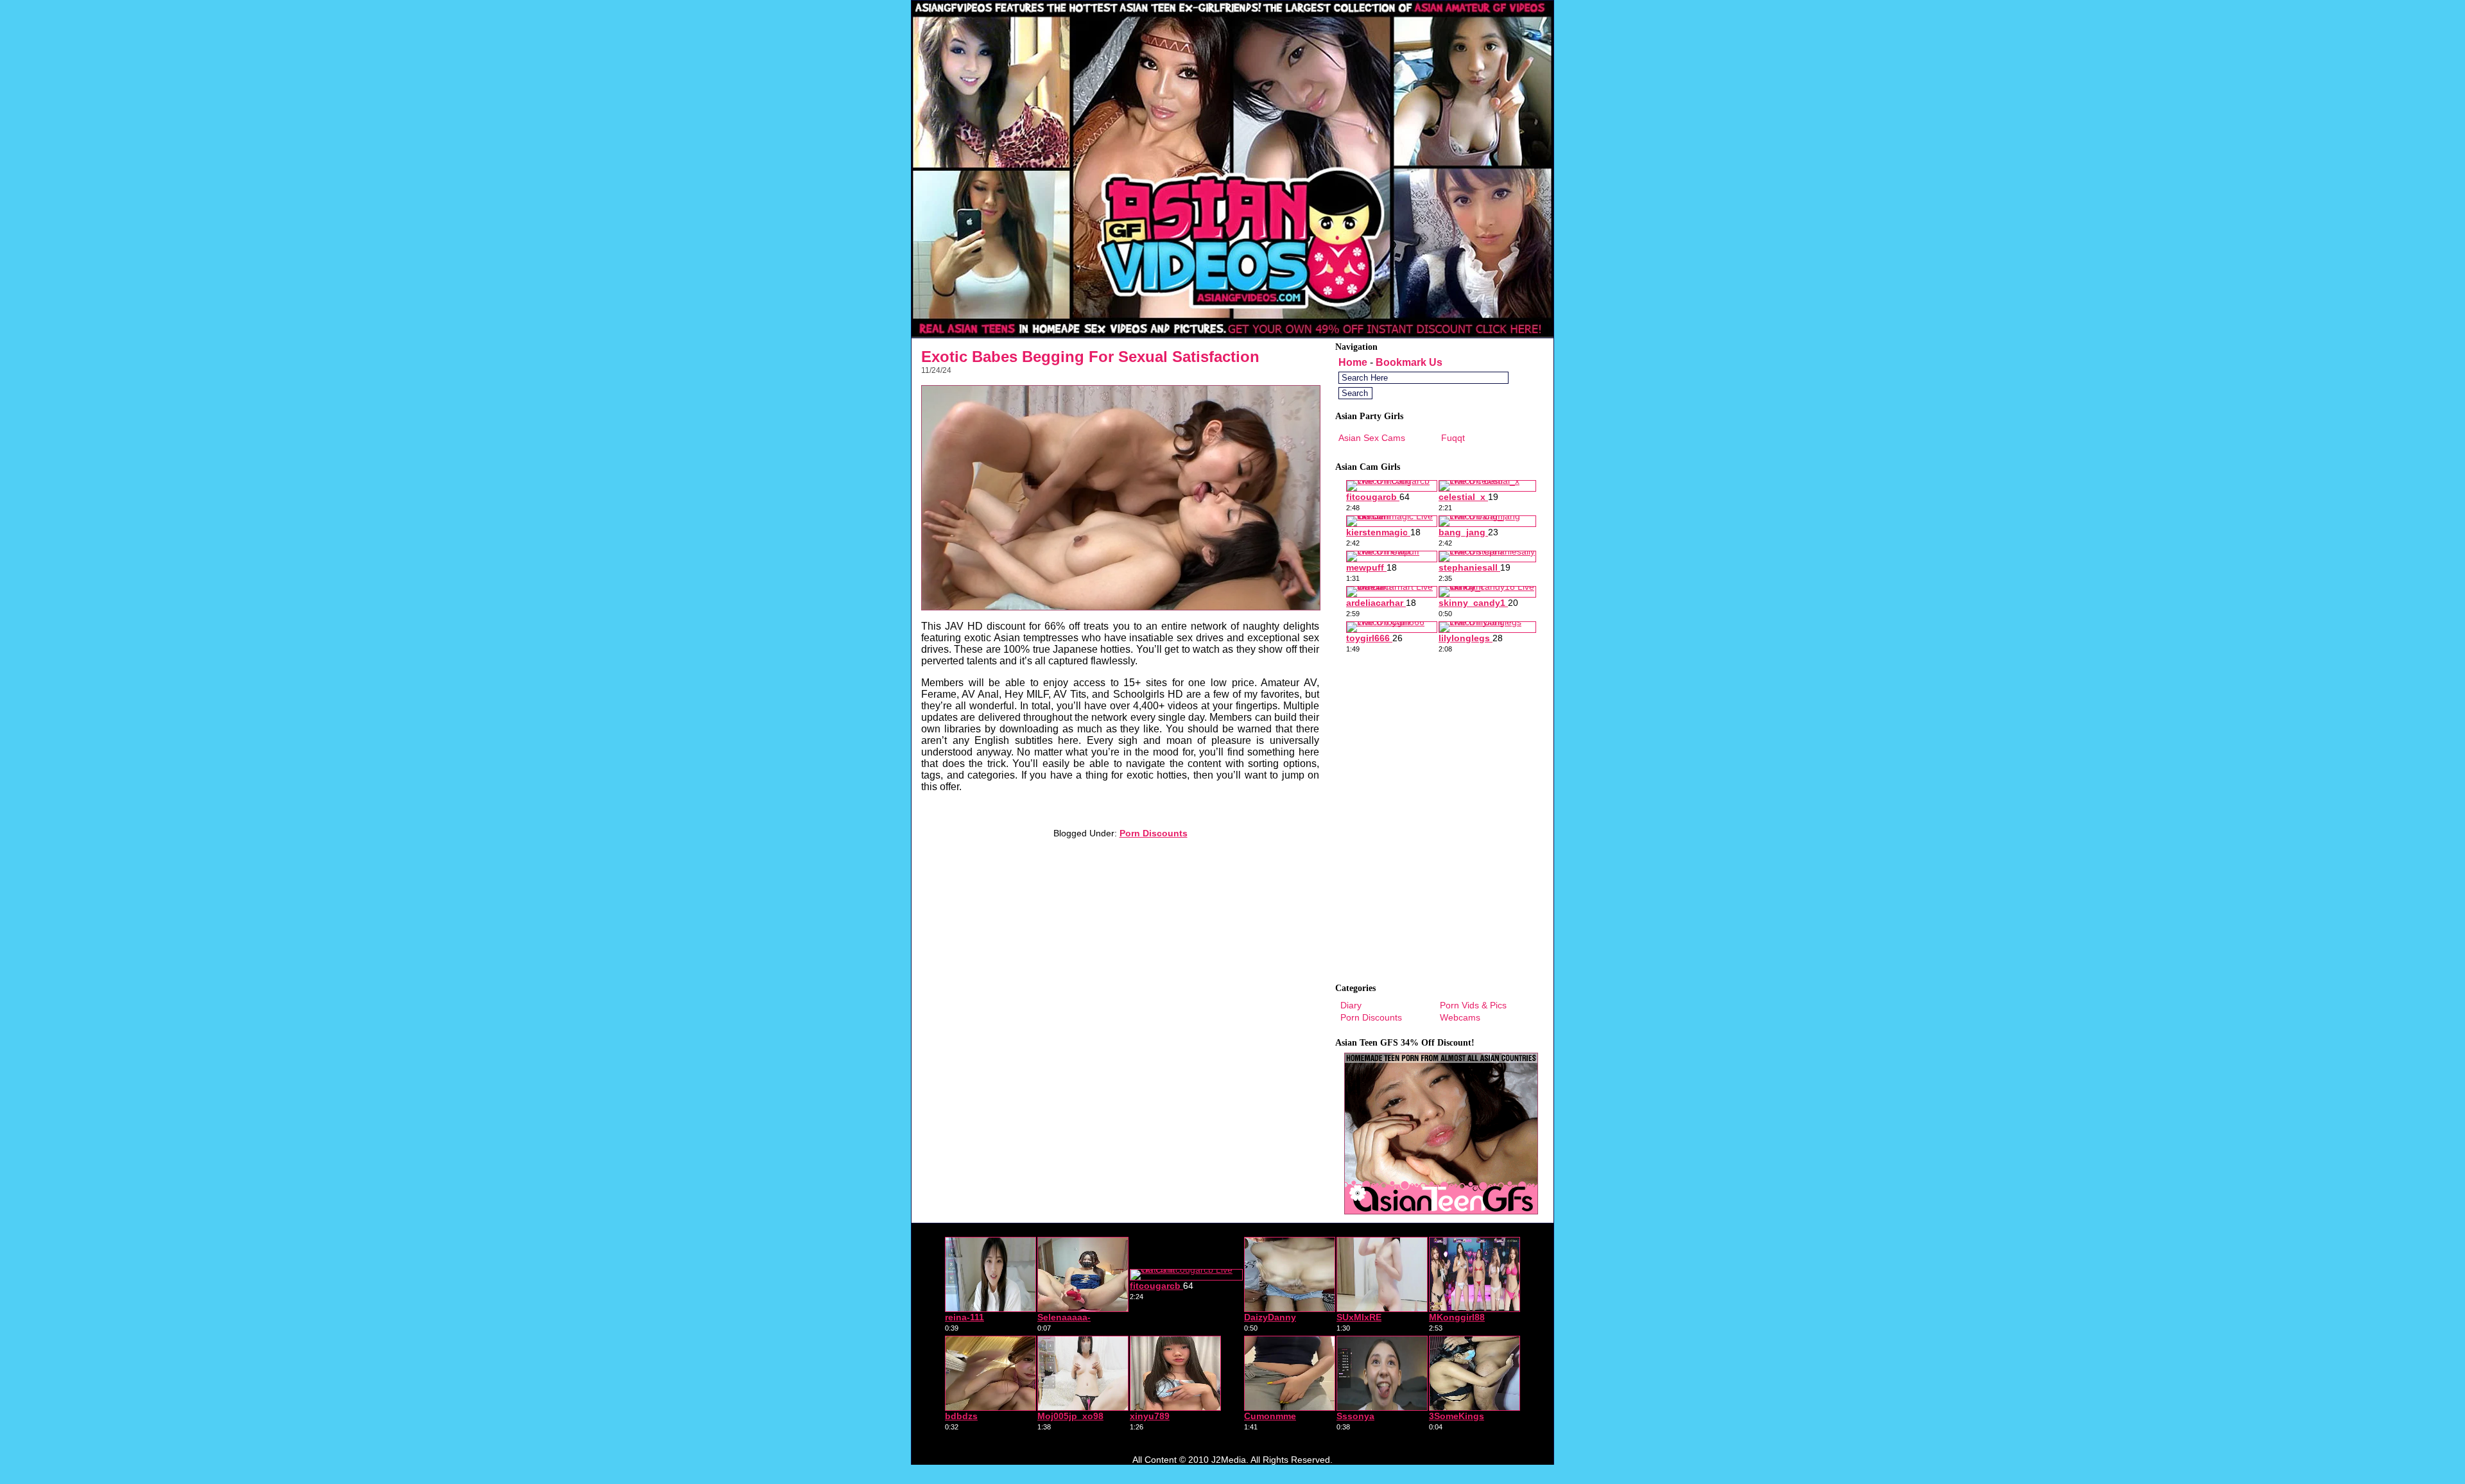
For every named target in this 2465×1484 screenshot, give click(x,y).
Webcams (1460, 1017)
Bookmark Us (1409, 362)
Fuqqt (1453, 438)
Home (1353, 362)
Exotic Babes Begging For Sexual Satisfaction (1090, 357)
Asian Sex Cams (1372, 438)
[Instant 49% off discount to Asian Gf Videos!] (1232, 334)
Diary (1351, 1005)
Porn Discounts (1154, 833)
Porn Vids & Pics (1473, 1005)
